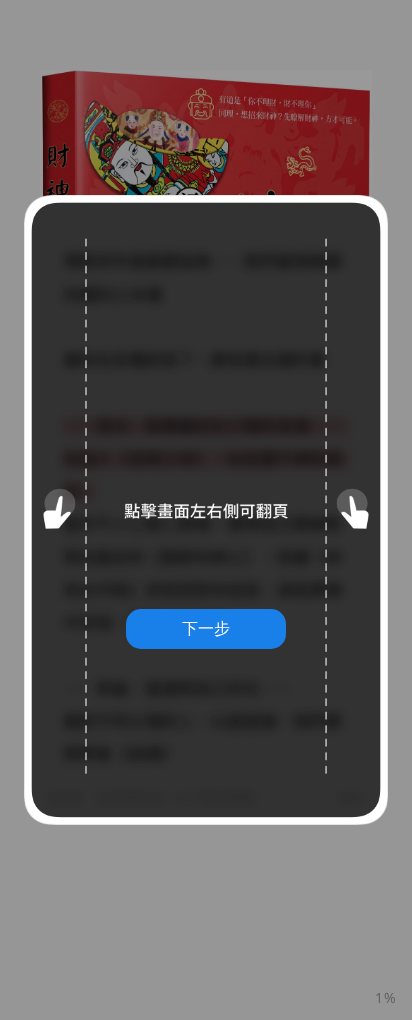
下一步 (206, 628)
